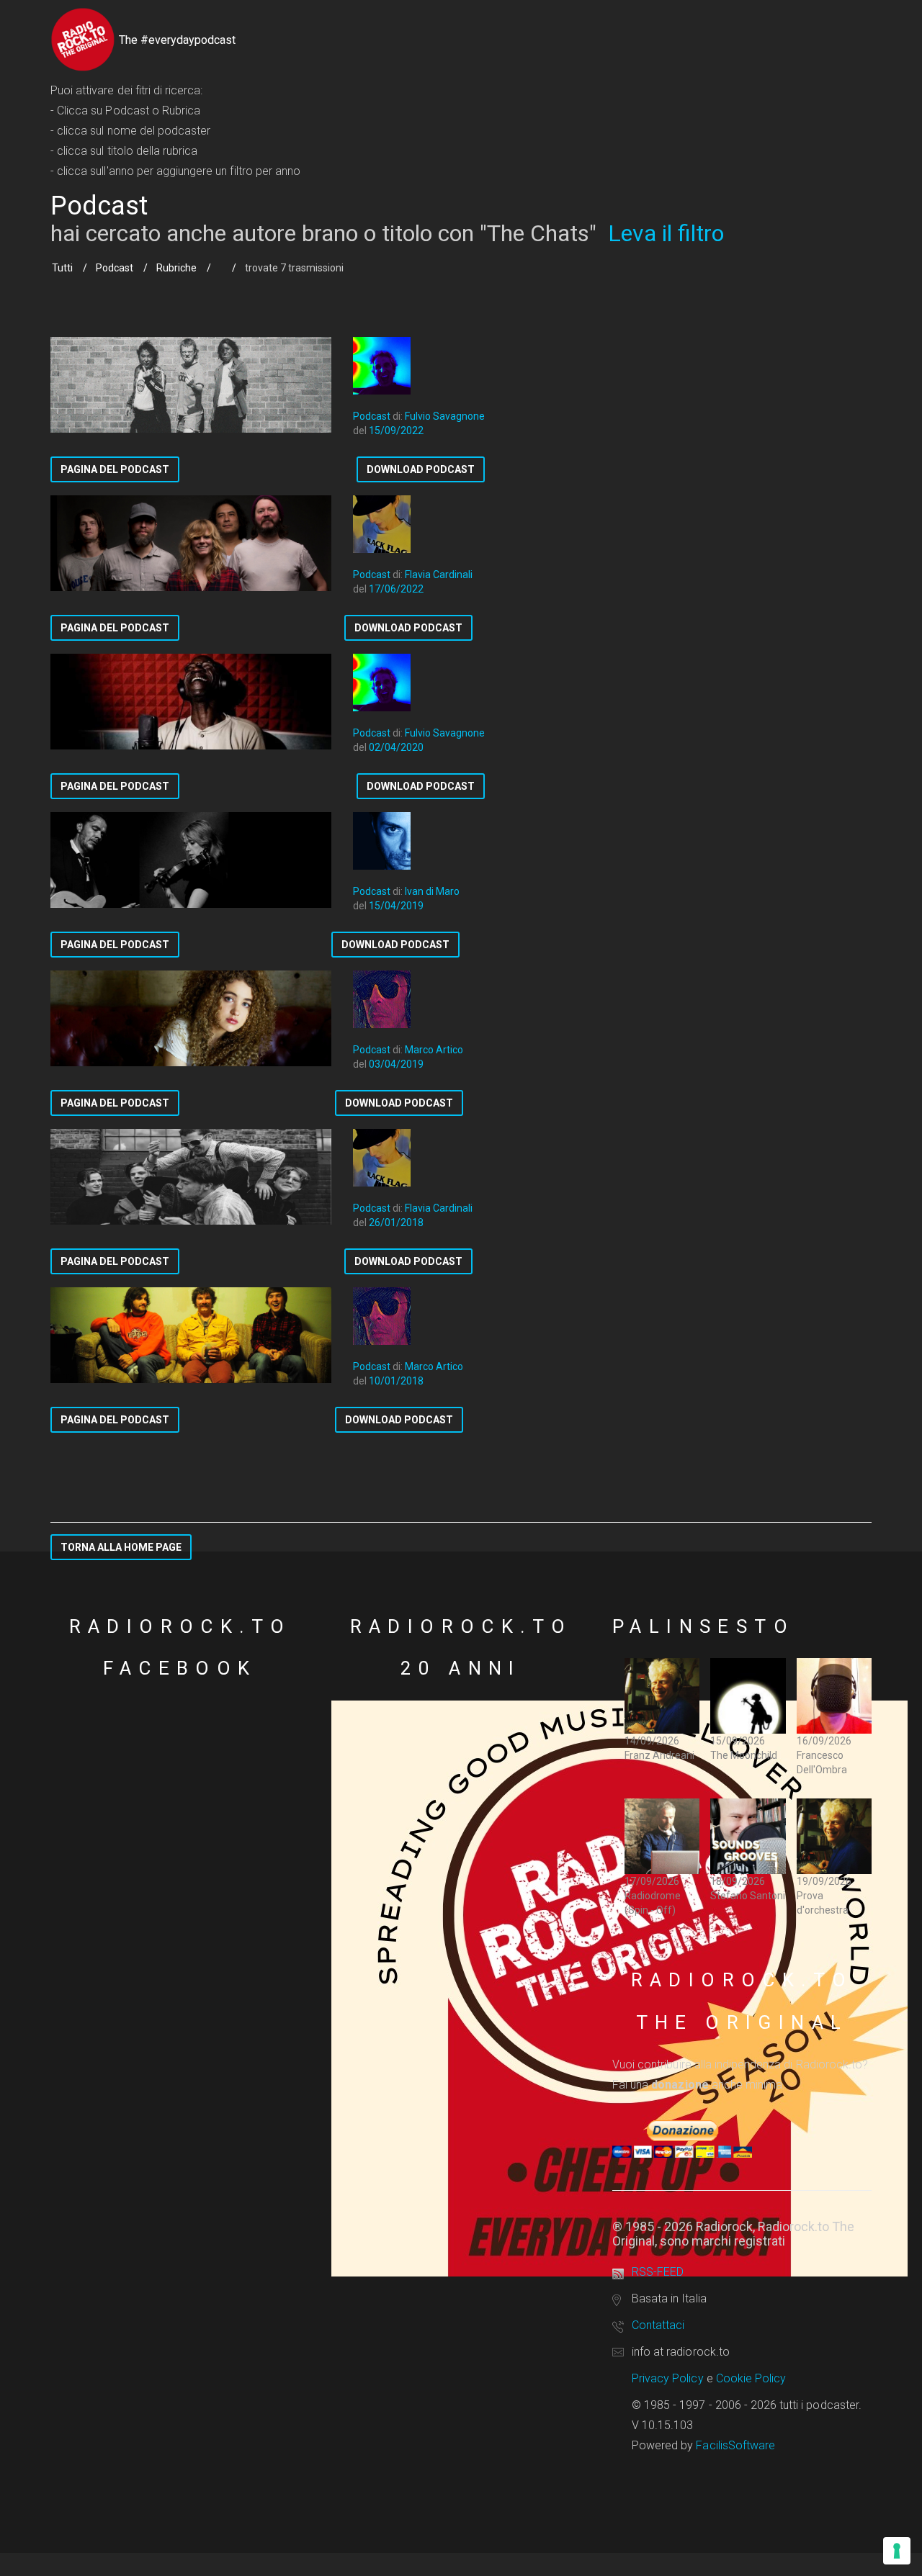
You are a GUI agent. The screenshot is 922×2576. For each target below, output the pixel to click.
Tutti (62, 268)
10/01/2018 (396, 1381)
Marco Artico (434, 1050)
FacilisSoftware (735, 2445)
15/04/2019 (396, 906)
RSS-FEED (658, 2272)
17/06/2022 (396, 589)
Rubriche (176, 268)
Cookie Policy (751, 2378)
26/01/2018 (396, 1222)
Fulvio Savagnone (445, 416)
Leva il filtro (666, 233)
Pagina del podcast (115, 469)
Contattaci (658, 2325)
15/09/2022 (396, 431)
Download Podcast (421, 469)
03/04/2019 (396, 1064)
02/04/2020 (396, 747)
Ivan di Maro (432, 891)
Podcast (115, 268)
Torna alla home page (121, 1547)
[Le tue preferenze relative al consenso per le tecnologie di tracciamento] (897, 2551)
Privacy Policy (668, 2378)
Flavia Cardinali (439, 575)
